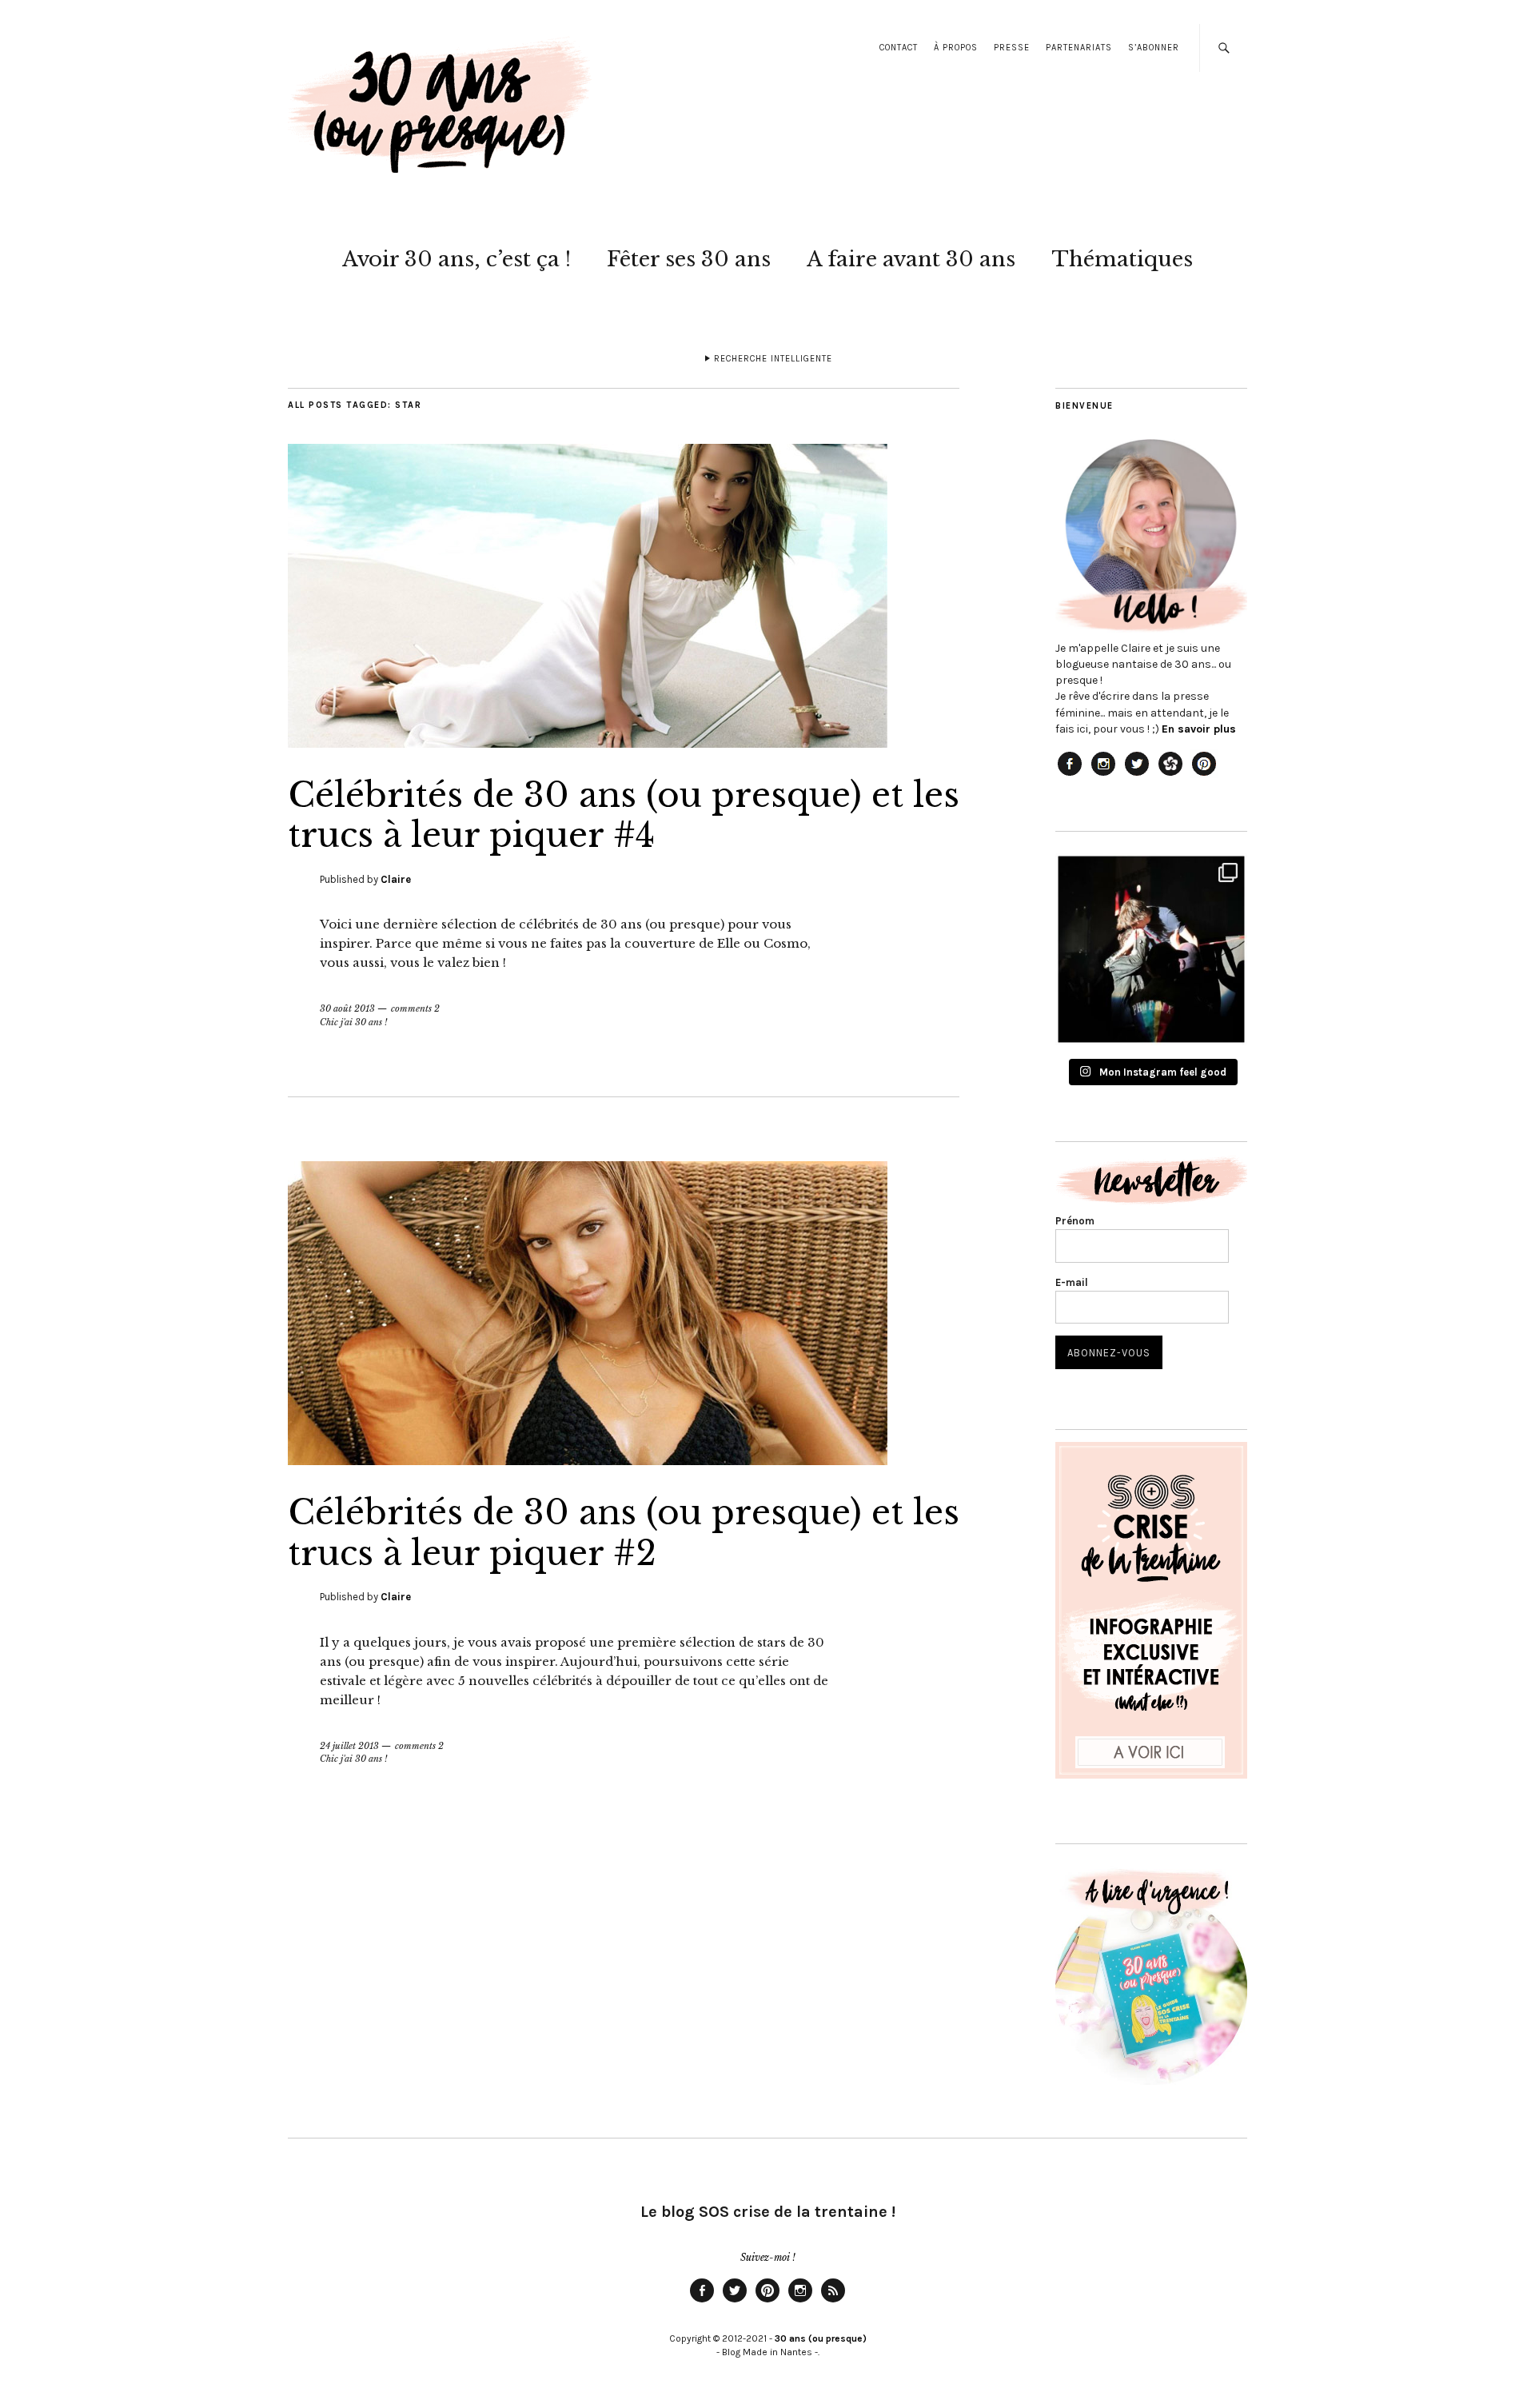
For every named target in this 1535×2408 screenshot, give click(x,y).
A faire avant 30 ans (911, 259)
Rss (833, 2302)
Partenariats (1079, 48)
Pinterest (767, 2302)
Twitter (735, 2302)
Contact (899, 48)
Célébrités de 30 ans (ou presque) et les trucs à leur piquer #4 (624, 815)
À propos (956, 48)
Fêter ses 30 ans (689, 259)
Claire (396, 879)
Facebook (702, 2302)
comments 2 (415, 1008)
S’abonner (1154, 48)
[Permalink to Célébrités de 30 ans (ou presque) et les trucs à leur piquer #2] (588, 1460)
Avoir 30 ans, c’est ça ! (457, 259)
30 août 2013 (347, 1008)
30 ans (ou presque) (821, 2338)
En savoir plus (1199, 729)
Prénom (1075, 1221)
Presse (1012, 48)
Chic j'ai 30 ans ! (353, 1022)
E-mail (1072, 1282)
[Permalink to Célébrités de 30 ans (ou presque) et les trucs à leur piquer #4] (588, 743)
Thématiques (1122, 259)
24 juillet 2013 (349, 1746)
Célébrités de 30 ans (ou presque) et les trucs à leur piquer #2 (624, 1532)
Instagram (800, 2302)
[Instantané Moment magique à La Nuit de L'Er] (1151, 949)
